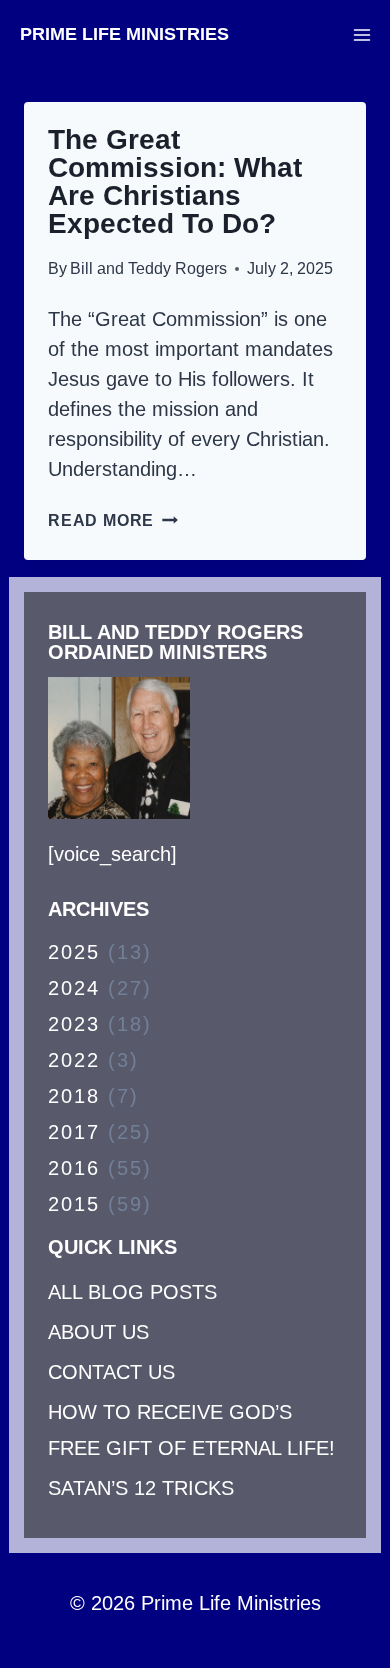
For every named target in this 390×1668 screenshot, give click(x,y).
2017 (74, 1132)
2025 (74, 952)
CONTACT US (111, 1372)
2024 (74, 988)
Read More (113, 520)
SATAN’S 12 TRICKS (141, 1488)
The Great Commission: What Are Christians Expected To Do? (175, 181)
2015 (74, 1204)
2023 (74, 1024)
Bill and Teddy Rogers (148, 268)
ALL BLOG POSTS (132, 1292)
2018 (74, 1096)
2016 (74, 1168)
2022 (74, 1060)
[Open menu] (361, 34)
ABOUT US (98, 1332)
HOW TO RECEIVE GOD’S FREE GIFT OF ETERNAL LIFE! (191, 1430)
